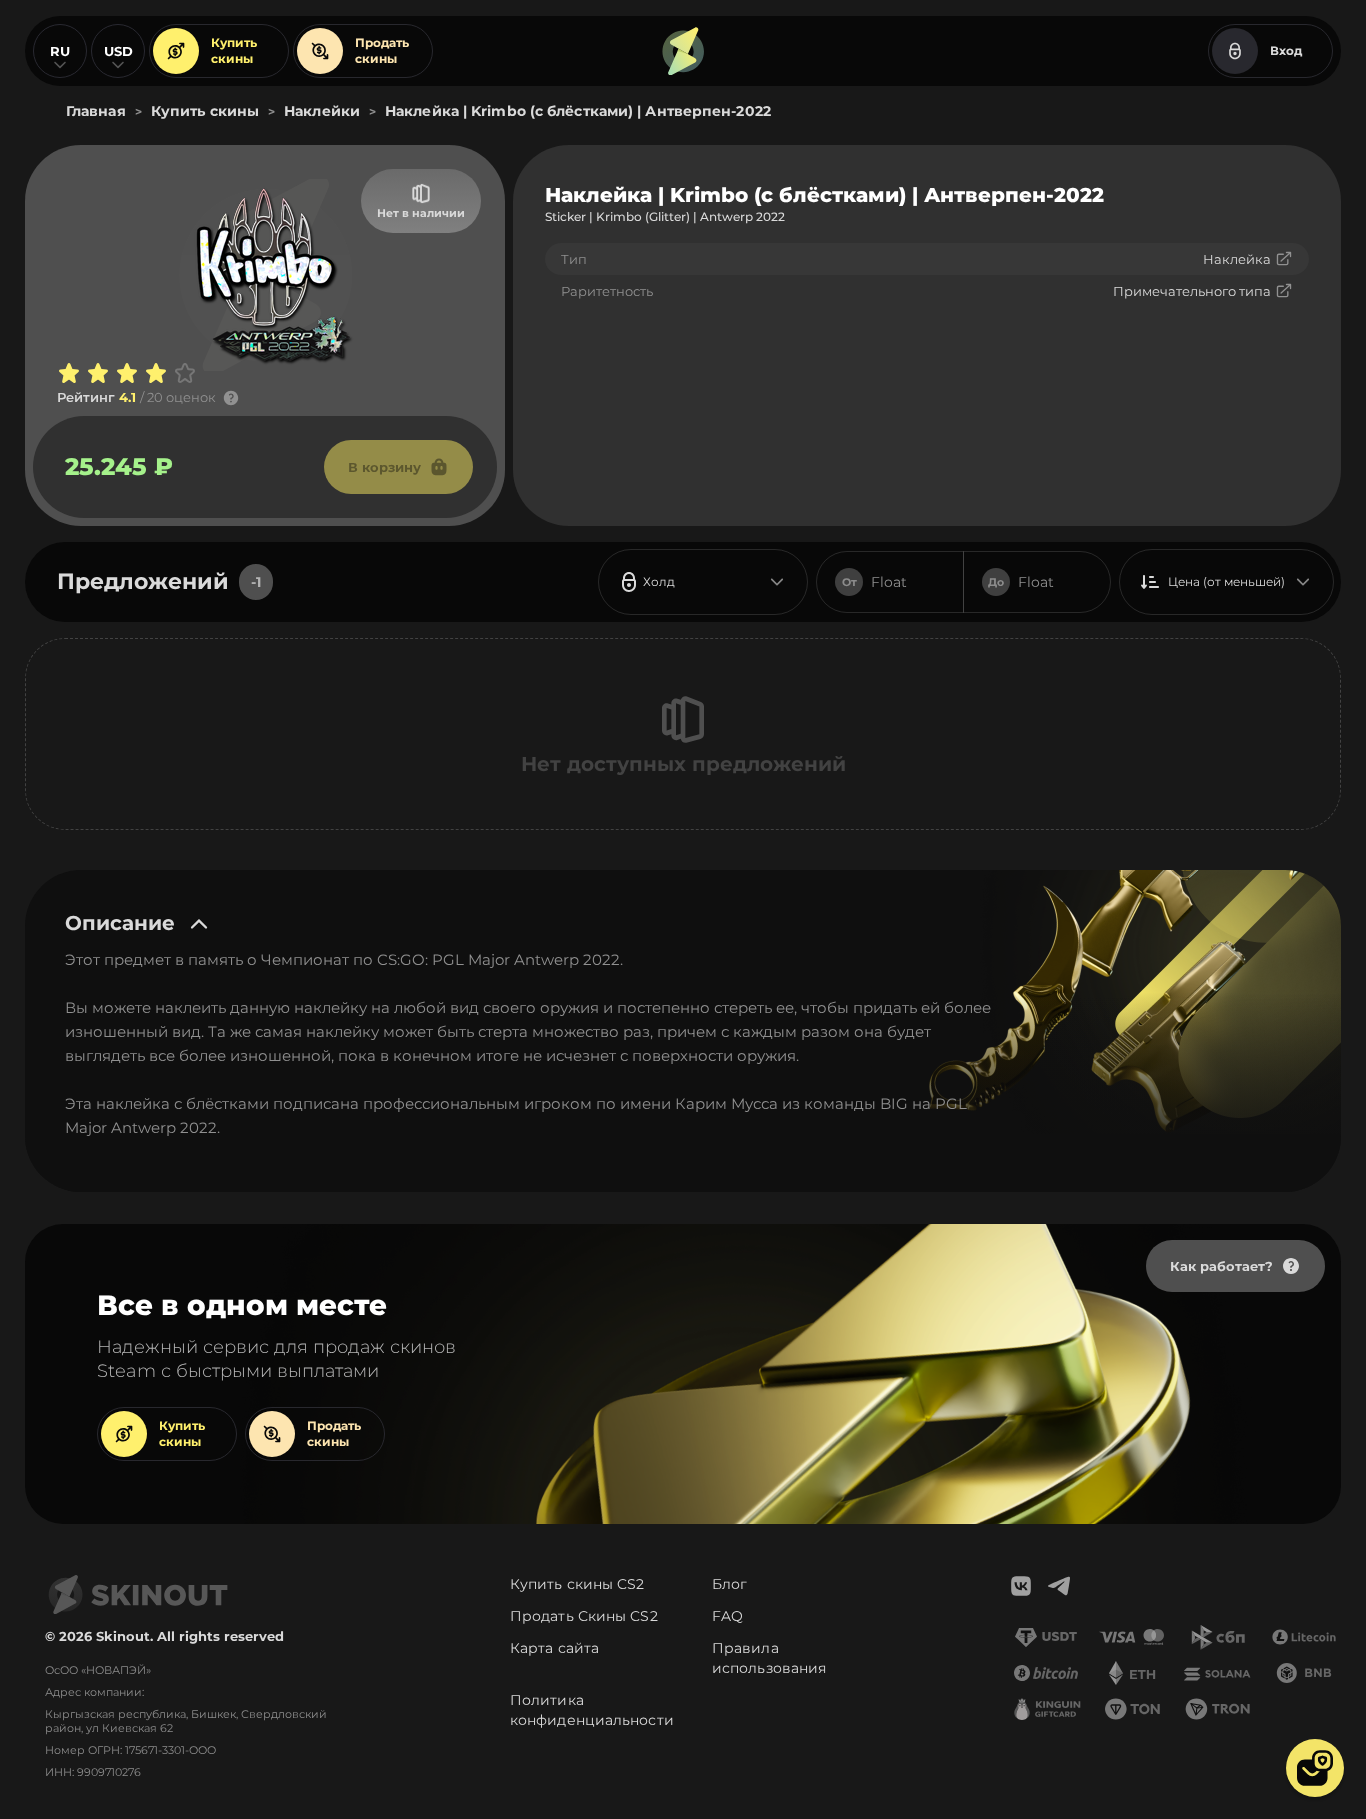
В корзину (384, 467)
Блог (729, 1584)
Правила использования (769, 1658)
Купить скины (234, 50)
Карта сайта (554, 1648)
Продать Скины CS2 (584, 1616)
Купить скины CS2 (577, 1584)
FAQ (727, 1616)
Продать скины (382, 50)
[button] (1315, 1768)
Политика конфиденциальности (592, 1710)
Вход (1286, 50)
